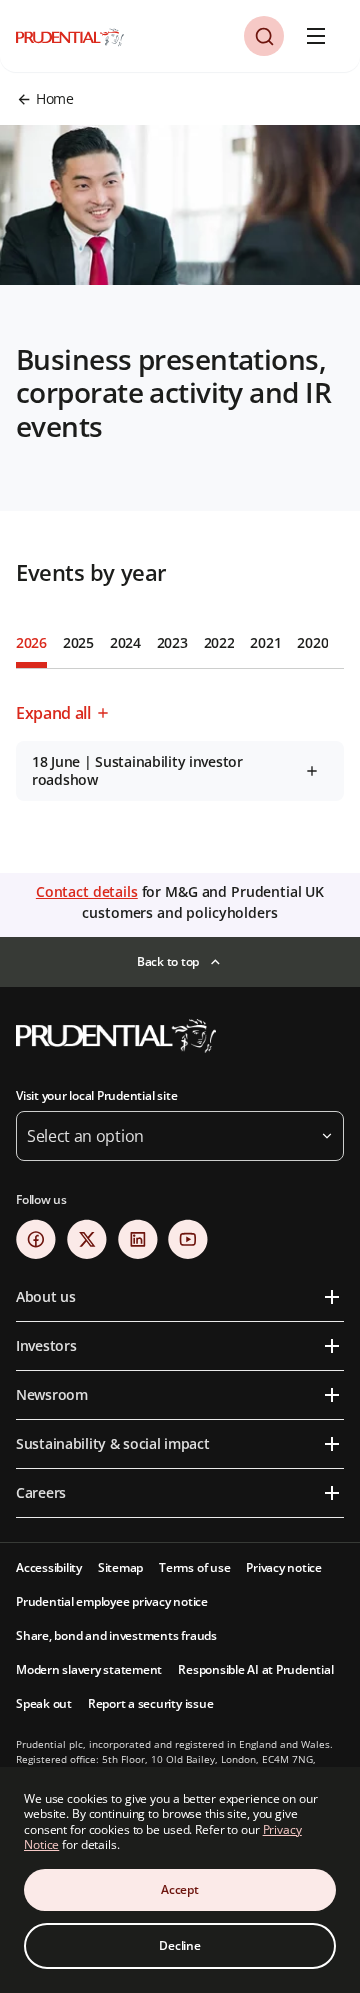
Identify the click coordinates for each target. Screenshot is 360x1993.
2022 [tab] (219, 642)
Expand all (53, 713)
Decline (179, 1945)
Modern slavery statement (89, 1669)
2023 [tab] (172, 642)
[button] (264, 36)
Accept (180, 1889)
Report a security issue (150, 1703)
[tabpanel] (180, 747)
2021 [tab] (265, 642)
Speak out (44, 1703)
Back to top (168, 961)
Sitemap (120, 1567)
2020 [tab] (312, 642)
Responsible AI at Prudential (255, 1669)
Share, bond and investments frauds (116, 1635)
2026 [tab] (31, 642)
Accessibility (49, 1567)
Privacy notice (284, 1567)
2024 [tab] (125, 642)
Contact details (87, 891)
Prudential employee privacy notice (112, 1601)
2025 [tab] (78, 642)
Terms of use (194, 1567)
